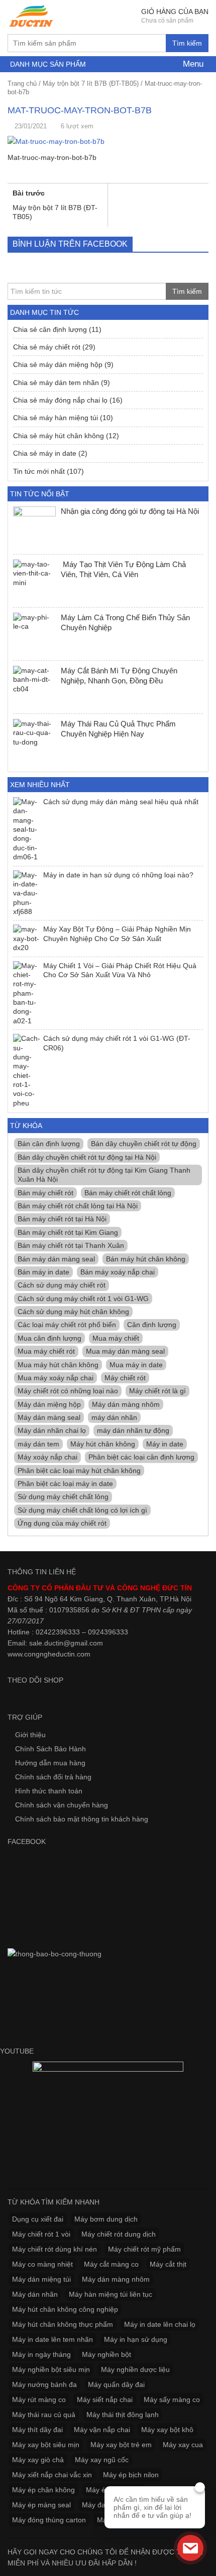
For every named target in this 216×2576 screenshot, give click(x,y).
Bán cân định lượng (49, 1144)
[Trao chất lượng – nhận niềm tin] (32, 16)
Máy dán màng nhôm (126, 1404)
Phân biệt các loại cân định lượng (141, 1457)
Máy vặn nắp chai (102, 2430)
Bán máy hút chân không (146, 1259)
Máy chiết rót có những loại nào (68, 1391)
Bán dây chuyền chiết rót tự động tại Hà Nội (87, 1157)
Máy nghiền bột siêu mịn (51, 2369)
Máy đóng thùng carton (49, 2520)
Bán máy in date (43, 1272)
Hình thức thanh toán (49, 1791)
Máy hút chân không (103, 1444)
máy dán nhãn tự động (133, 1430)
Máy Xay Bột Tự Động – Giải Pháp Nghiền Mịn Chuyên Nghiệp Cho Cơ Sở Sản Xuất (117, 934)
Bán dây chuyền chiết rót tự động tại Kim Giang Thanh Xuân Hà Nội (104, 1175)
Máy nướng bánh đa (44, 2384)
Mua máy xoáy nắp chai (56, 1378)
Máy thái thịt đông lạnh (123, 2415)
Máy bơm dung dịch (106, 2219)
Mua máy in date (136, 1365)
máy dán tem (38, 1444)
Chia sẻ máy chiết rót (47, 347)
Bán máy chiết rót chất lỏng (128, 1193)
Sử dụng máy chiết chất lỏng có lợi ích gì (82, 1510)
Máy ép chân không (43, 2490)
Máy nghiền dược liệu (135, 2369)
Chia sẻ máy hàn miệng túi (56, 418)
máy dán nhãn (114, 1417)
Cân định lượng (152, 1325)
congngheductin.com (57, 1654)
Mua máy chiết (116, 1338)
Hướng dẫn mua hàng (50, 1763)
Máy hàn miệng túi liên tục (111, 2294)
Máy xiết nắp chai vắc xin (52, 2475)
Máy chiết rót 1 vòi (41, 2234)
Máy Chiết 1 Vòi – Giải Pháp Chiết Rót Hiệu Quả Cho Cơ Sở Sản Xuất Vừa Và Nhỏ (120, 970)
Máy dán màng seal (49, 1417)
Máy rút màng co (39, 2400)
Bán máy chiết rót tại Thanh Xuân (71, 1245)
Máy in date (165, 1444)
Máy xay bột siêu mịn (46, 2445)
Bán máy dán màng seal (56, 1259)
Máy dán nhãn (35, 2294)
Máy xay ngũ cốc (102, 2460)
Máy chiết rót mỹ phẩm (144, 2249)
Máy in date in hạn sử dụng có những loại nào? (118, 875)
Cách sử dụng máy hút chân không (73, 1312)
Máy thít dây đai (37, 2430)
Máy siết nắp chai (105, 2400)
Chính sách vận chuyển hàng (62, 1805)
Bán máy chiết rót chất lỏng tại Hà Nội (78, 1206)
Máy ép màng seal (41, 2505)
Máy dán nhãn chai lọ (52, 1430)
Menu (192, 64)
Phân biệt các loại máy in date (65, 1484)
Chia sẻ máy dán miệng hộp (58, 364)
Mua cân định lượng (49, 1338)
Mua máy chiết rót (46, 1351)
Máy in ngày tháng (41, 2354)
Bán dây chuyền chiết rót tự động (144, 1144)
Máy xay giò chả (38, 2460)
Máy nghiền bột (106, 2354)
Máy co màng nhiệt (42, 2264)
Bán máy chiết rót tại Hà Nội (62, 1219)
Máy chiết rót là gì (157, 1391)
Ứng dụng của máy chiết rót (62, 1523)
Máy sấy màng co (172, 2400)
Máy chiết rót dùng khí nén (55, 2249)
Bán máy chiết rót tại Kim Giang (68, 1232)
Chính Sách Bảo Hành (50, 1749)
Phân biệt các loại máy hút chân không (79, 1470)
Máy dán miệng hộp (49, 1404)
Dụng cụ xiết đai (38, 2219)
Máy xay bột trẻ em (121, 2445)
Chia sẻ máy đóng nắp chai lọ (60, 400)
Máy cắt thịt (168, 2264)
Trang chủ (22, 83)
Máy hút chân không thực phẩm (63, 2324)
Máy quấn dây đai (116, 2384)
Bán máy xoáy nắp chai (118, 1272)
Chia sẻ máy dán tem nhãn (56, 383)
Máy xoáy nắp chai (47, 1457)
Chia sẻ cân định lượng (50, 329)
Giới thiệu (30, 1735)
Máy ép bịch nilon (131, 2475)
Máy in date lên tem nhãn (52, 2339)
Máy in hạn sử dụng (136, 2339)
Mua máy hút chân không (58, 1365)
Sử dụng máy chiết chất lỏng (63, 1497)
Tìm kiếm (187, 43)
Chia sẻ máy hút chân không (59, 436)
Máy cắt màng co (111, 2264)
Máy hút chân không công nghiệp (65, 2309)
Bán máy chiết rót (45, 1193)
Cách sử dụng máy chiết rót (62, 1285)
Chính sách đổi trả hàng (53, 1777)
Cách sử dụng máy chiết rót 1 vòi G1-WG (83, 1299)
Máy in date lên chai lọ (160, 2324)
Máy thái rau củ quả (44, 2415)
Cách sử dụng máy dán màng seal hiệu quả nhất (121, 802)
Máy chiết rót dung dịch (119, 2234)
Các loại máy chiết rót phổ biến (67, 1325)
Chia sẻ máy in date (45, 453)
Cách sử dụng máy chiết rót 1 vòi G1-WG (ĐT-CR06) (117, 1043)
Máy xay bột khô (167, 2430)
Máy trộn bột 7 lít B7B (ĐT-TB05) (91, 83)
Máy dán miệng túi (41, 2279)
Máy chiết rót (125, 1378)
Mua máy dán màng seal (125, 1351)
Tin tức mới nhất (39, 471)
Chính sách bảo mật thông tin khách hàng (82, 1819)
